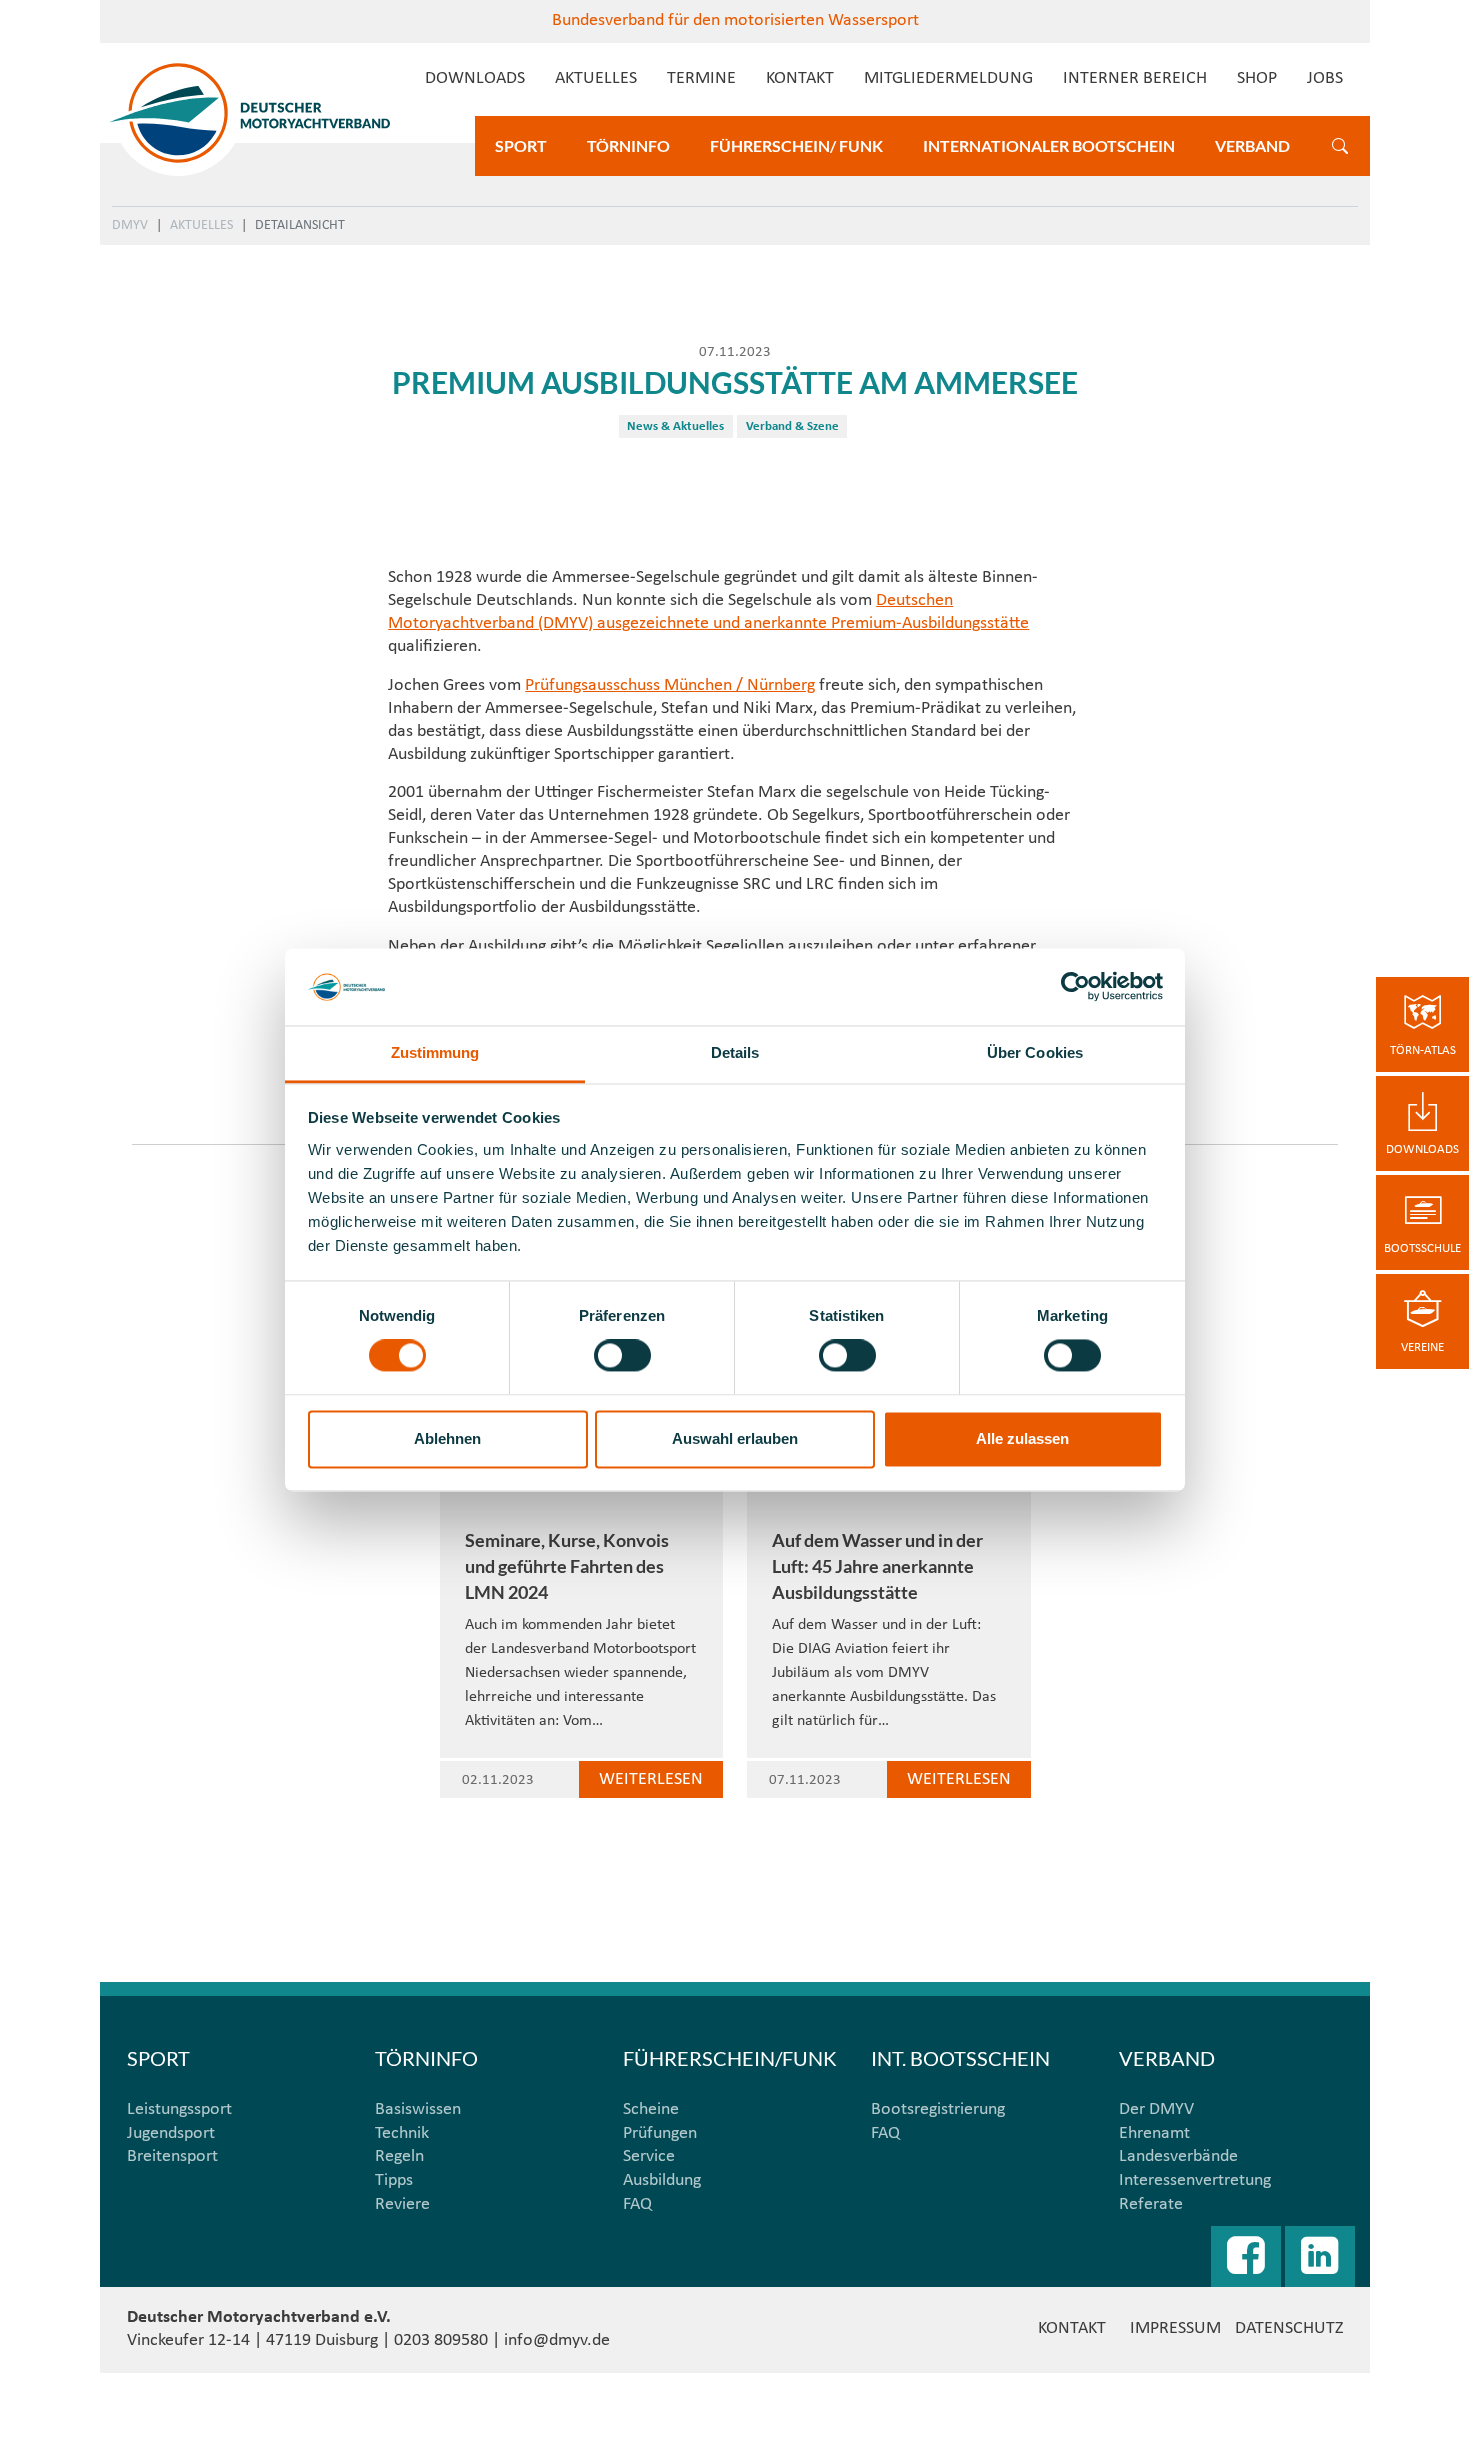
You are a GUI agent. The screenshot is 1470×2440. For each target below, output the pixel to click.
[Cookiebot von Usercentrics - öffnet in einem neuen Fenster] (1075, 987)
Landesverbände (1178, 2156)
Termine (701, 78)
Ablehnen (447, 1438)
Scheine (651, 2109)
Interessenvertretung (1195, 2180)
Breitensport (172, 2156)
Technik (402, 2133)
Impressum (1175, 2328)
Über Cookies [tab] (1035, 1052)
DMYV (130, 225)
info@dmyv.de (557, 2340)
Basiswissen (418, 2109)
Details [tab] (735, 1052)
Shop (1257, 78)
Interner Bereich (1135, 78)
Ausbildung (662, 2180)
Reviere (402, 2204)
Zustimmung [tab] (435, 1052)
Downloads (475, 78)
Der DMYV (1156, 2109)
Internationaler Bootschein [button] (1049, 145)
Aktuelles (596, 78)
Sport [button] (521, 145)
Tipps (394, 2180)
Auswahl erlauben (735, 1438)
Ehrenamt (1154, 2133)
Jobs (1325, 78)
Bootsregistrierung (938, 2109)
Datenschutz (1289, 2328)
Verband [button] (1252, 145)
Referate (1151, 2204)
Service (649, 2156)
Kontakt (800, 78)
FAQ (637, 2204)
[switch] (622, 1356)
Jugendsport (171, 2133)
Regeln (399, 2156)
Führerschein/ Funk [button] (796, 145)
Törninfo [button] (628, 145)
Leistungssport (179, 2109)
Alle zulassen (1022, 1438)
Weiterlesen (651, 1779)
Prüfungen (660, 2133)
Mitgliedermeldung (948, 78)
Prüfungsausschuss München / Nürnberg (670, 685)
